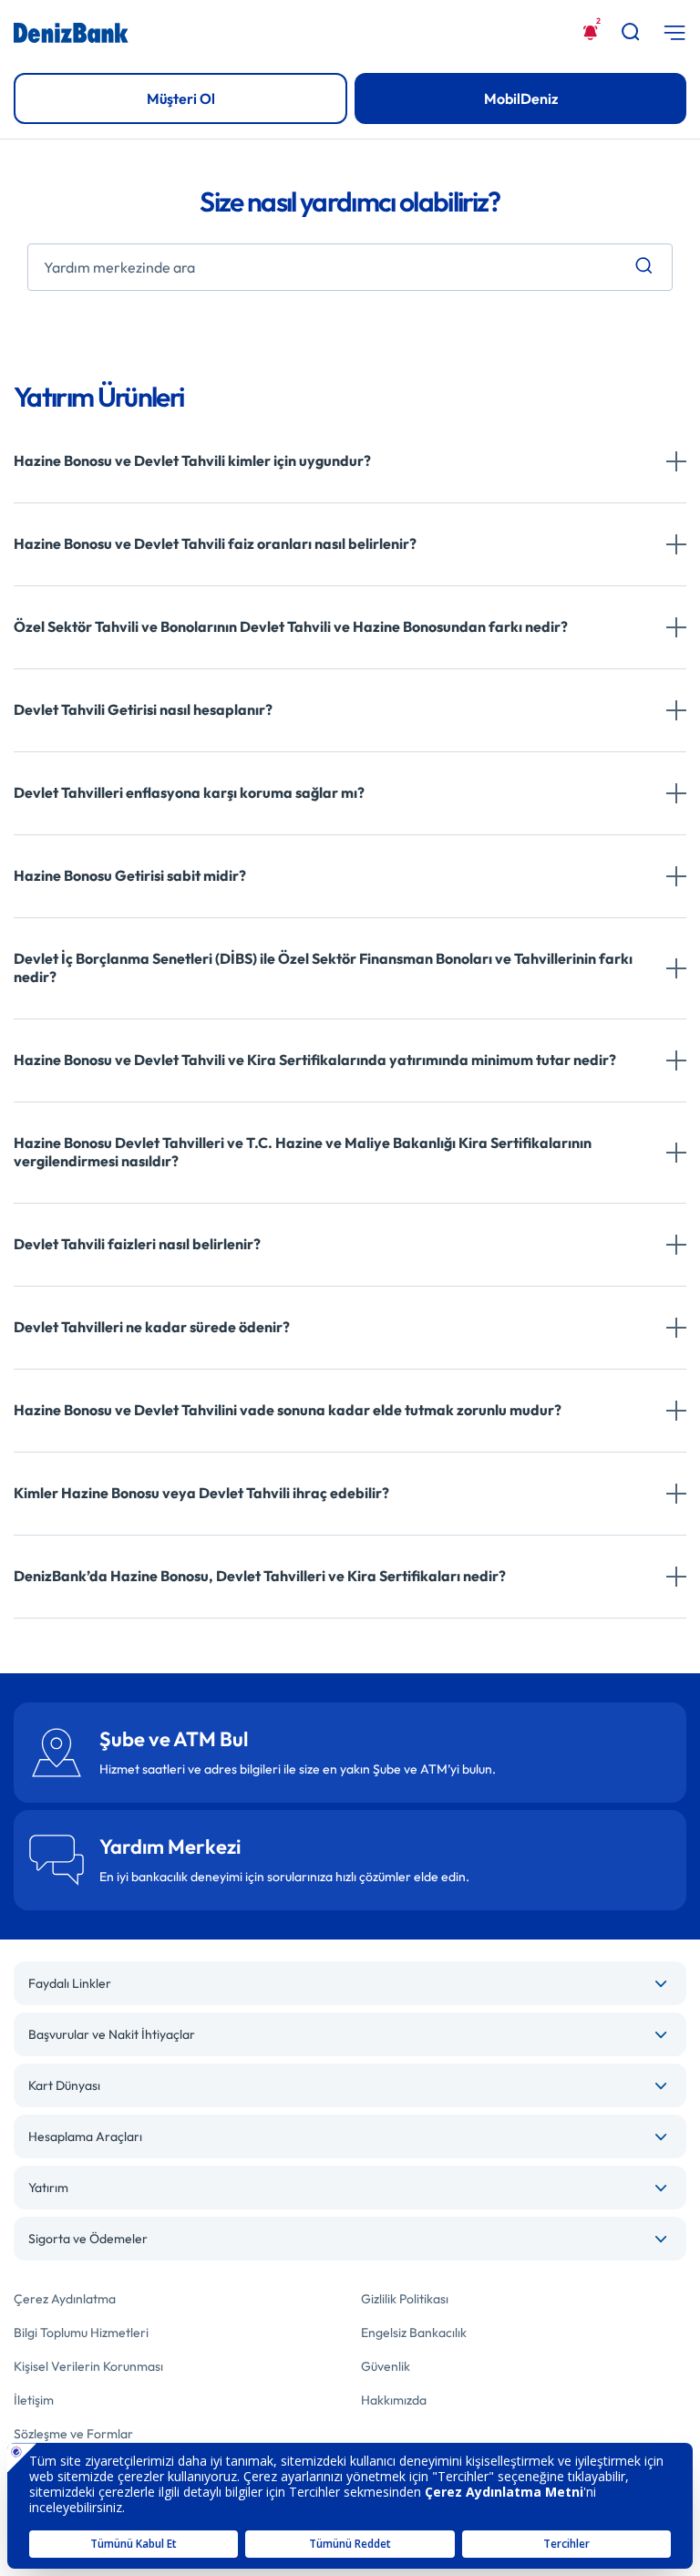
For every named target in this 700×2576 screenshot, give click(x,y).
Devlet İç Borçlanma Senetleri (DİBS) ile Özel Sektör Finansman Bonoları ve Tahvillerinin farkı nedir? (323, 967)
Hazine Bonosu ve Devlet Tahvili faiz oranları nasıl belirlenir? (215, 543)
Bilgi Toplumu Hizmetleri (81, 2333)
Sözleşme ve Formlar (73, 2434)
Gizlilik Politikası (405, 2299)
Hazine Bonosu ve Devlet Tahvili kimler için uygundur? (192, 460)
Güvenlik (386, 2366)
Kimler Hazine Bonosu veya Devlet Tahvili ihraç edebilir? (201, 1493)
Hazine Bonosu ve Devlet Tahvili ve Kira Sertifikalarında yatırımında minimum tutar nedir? (315, 1060)
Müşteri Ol (181, 98)
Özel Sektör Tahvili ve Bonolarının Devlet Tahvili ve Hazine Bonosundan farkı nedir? (291, 626)
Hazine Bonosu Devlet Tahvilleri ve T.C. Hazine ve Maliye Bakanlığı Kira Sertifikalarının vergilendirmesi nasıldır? (303, 1152)
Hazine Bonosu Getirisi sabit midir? (130, 875)
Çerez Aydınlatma (65, 2299)
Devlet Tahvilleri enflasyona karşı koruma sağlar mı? (189, 792)
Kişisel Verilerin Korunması (88, 2366)
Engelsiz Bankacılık (414, 2333)
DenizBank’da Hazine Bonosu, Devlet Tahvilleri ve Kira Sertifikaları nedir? (260, 1576)
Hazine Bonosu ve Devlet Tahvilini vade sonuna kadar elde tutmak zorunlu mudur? (288, 1410)
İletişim (34, 2400)
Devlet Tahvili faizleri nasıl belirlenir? (137, 1244)
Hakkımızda (394, 2400)
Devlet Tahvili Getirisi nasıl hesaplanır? (143, 709)
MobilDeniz (521, 98)
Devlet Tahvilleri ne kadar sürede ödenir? (152, 1327)
